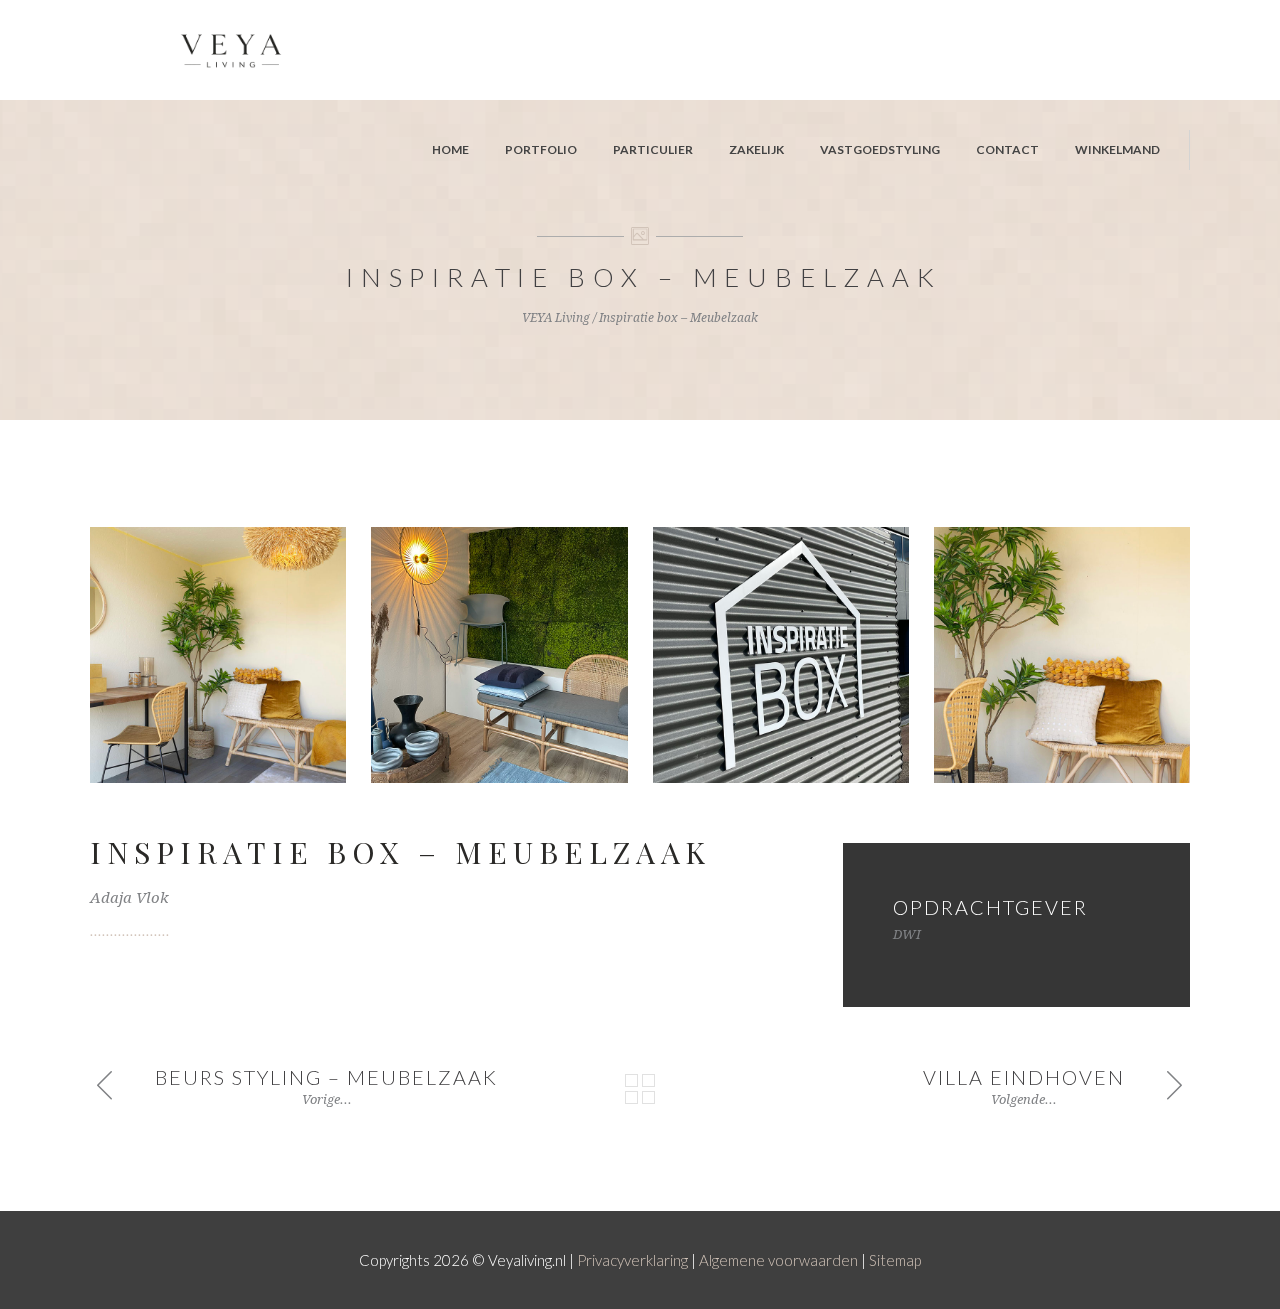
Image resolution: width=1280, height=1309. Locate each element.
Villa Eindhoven (1024, 1077)
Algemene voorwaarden (778, 1260)
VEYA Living (556, 318)
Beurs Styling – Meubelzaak (326, 1077)
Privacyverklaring (632, 1260)
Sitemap (895, 1260)
